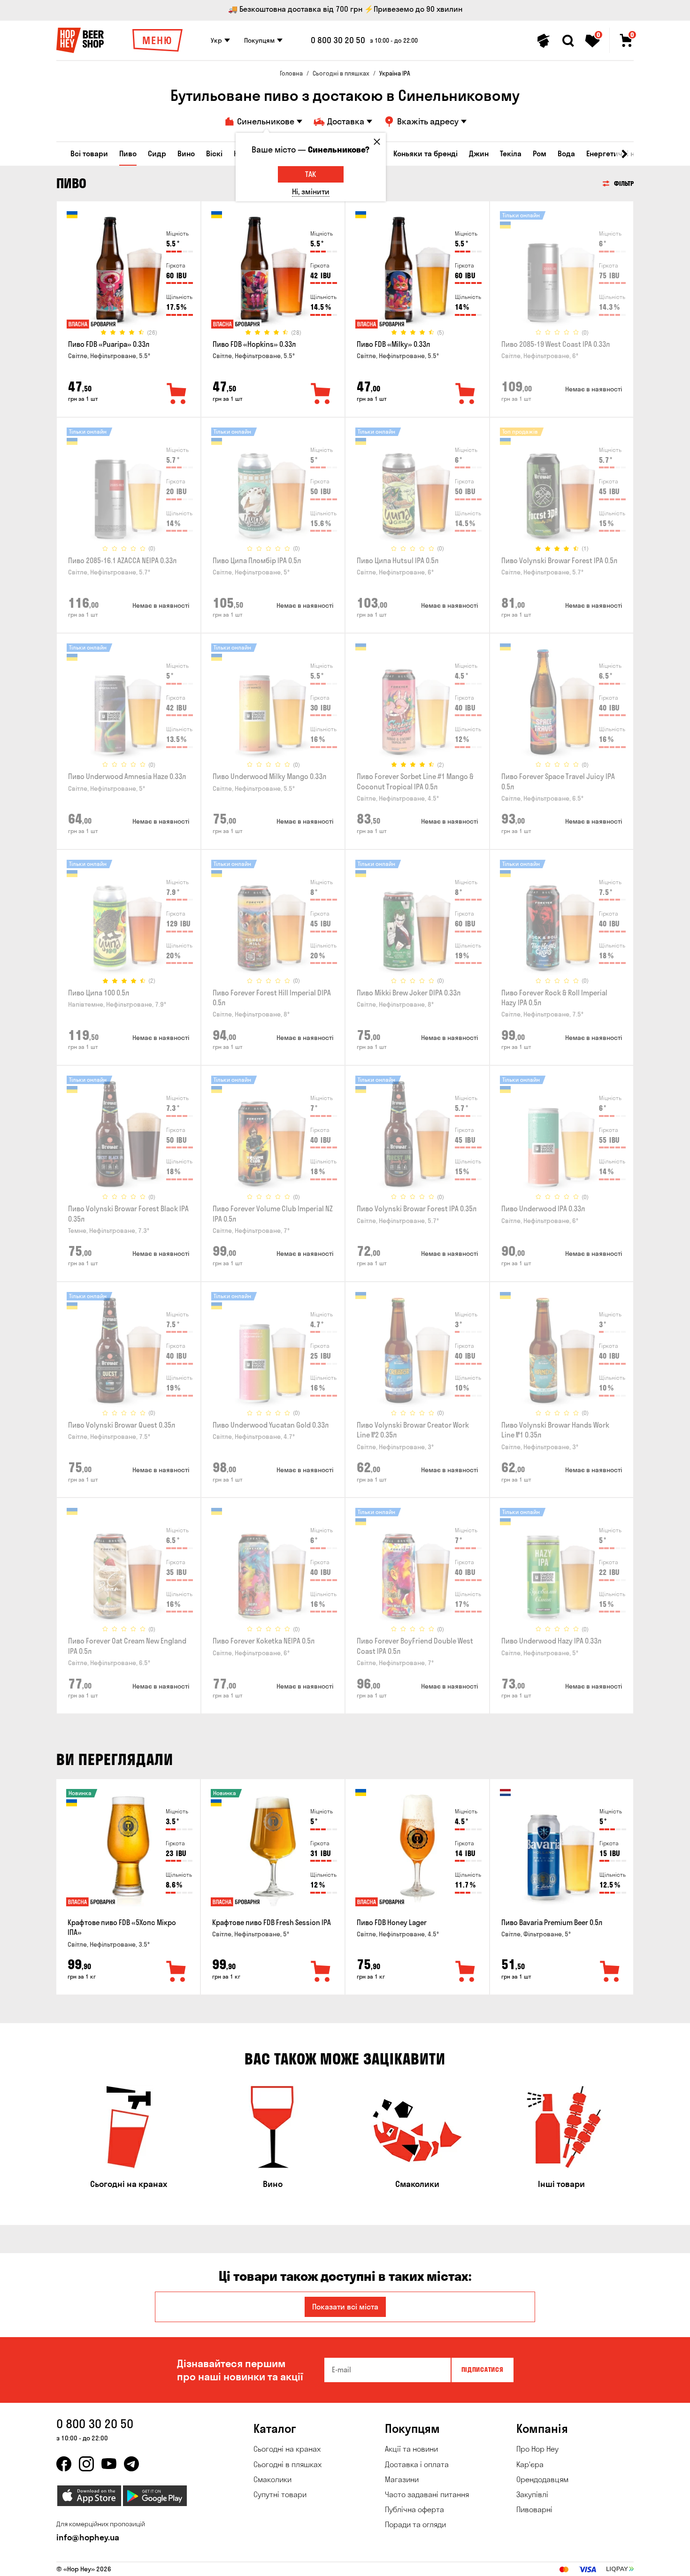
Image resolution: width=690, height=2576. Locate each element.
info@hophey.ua (88, 2537)
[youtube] (109, 2464)
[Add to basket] (176, 1972)
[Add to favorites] (177, 394)
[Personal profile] (544, 41)
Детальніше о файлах (523, 2563)
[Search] (568, 41)
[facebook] (64, 2464)
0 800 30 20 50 (338, 40)
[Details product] (129, 273)
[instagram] (86, 2464)
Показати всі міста (345, 2307)
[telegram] (131, 2464)
